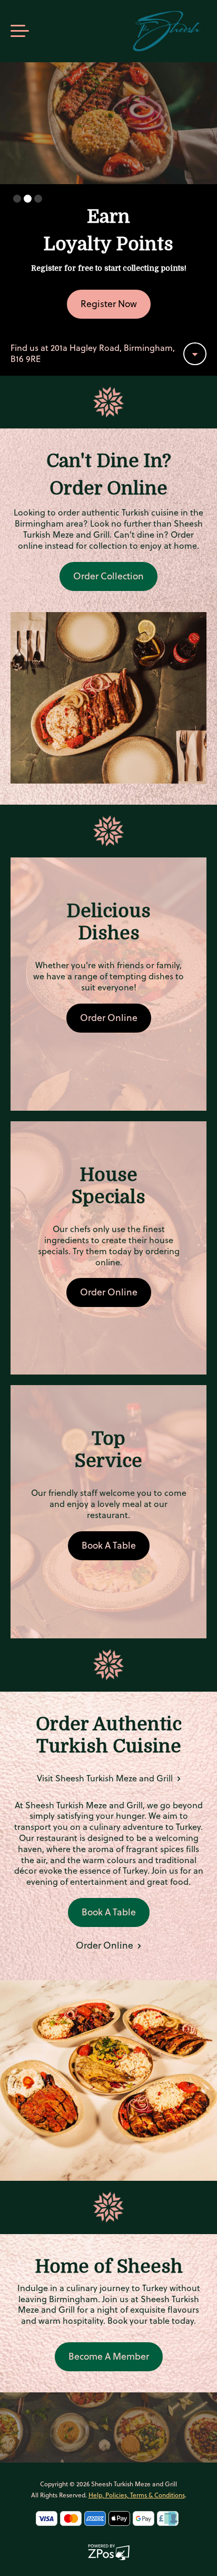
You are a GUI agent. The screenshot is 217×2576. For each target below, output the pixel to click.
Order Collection (108, 576)
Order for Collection (109, 304)
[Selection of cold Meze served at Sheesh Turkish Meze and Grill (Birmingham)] (108, 2080)
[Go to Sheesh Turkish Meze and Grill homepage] (167, 31)
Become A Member (109, 2356)
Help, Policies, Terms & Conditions (137, 2495)
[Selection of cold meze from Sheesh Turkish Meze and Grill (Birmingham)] (108, 697)
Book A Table (109, 1545)
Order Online (109, 1018)
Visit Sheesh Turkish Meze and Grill (106, 1778)
